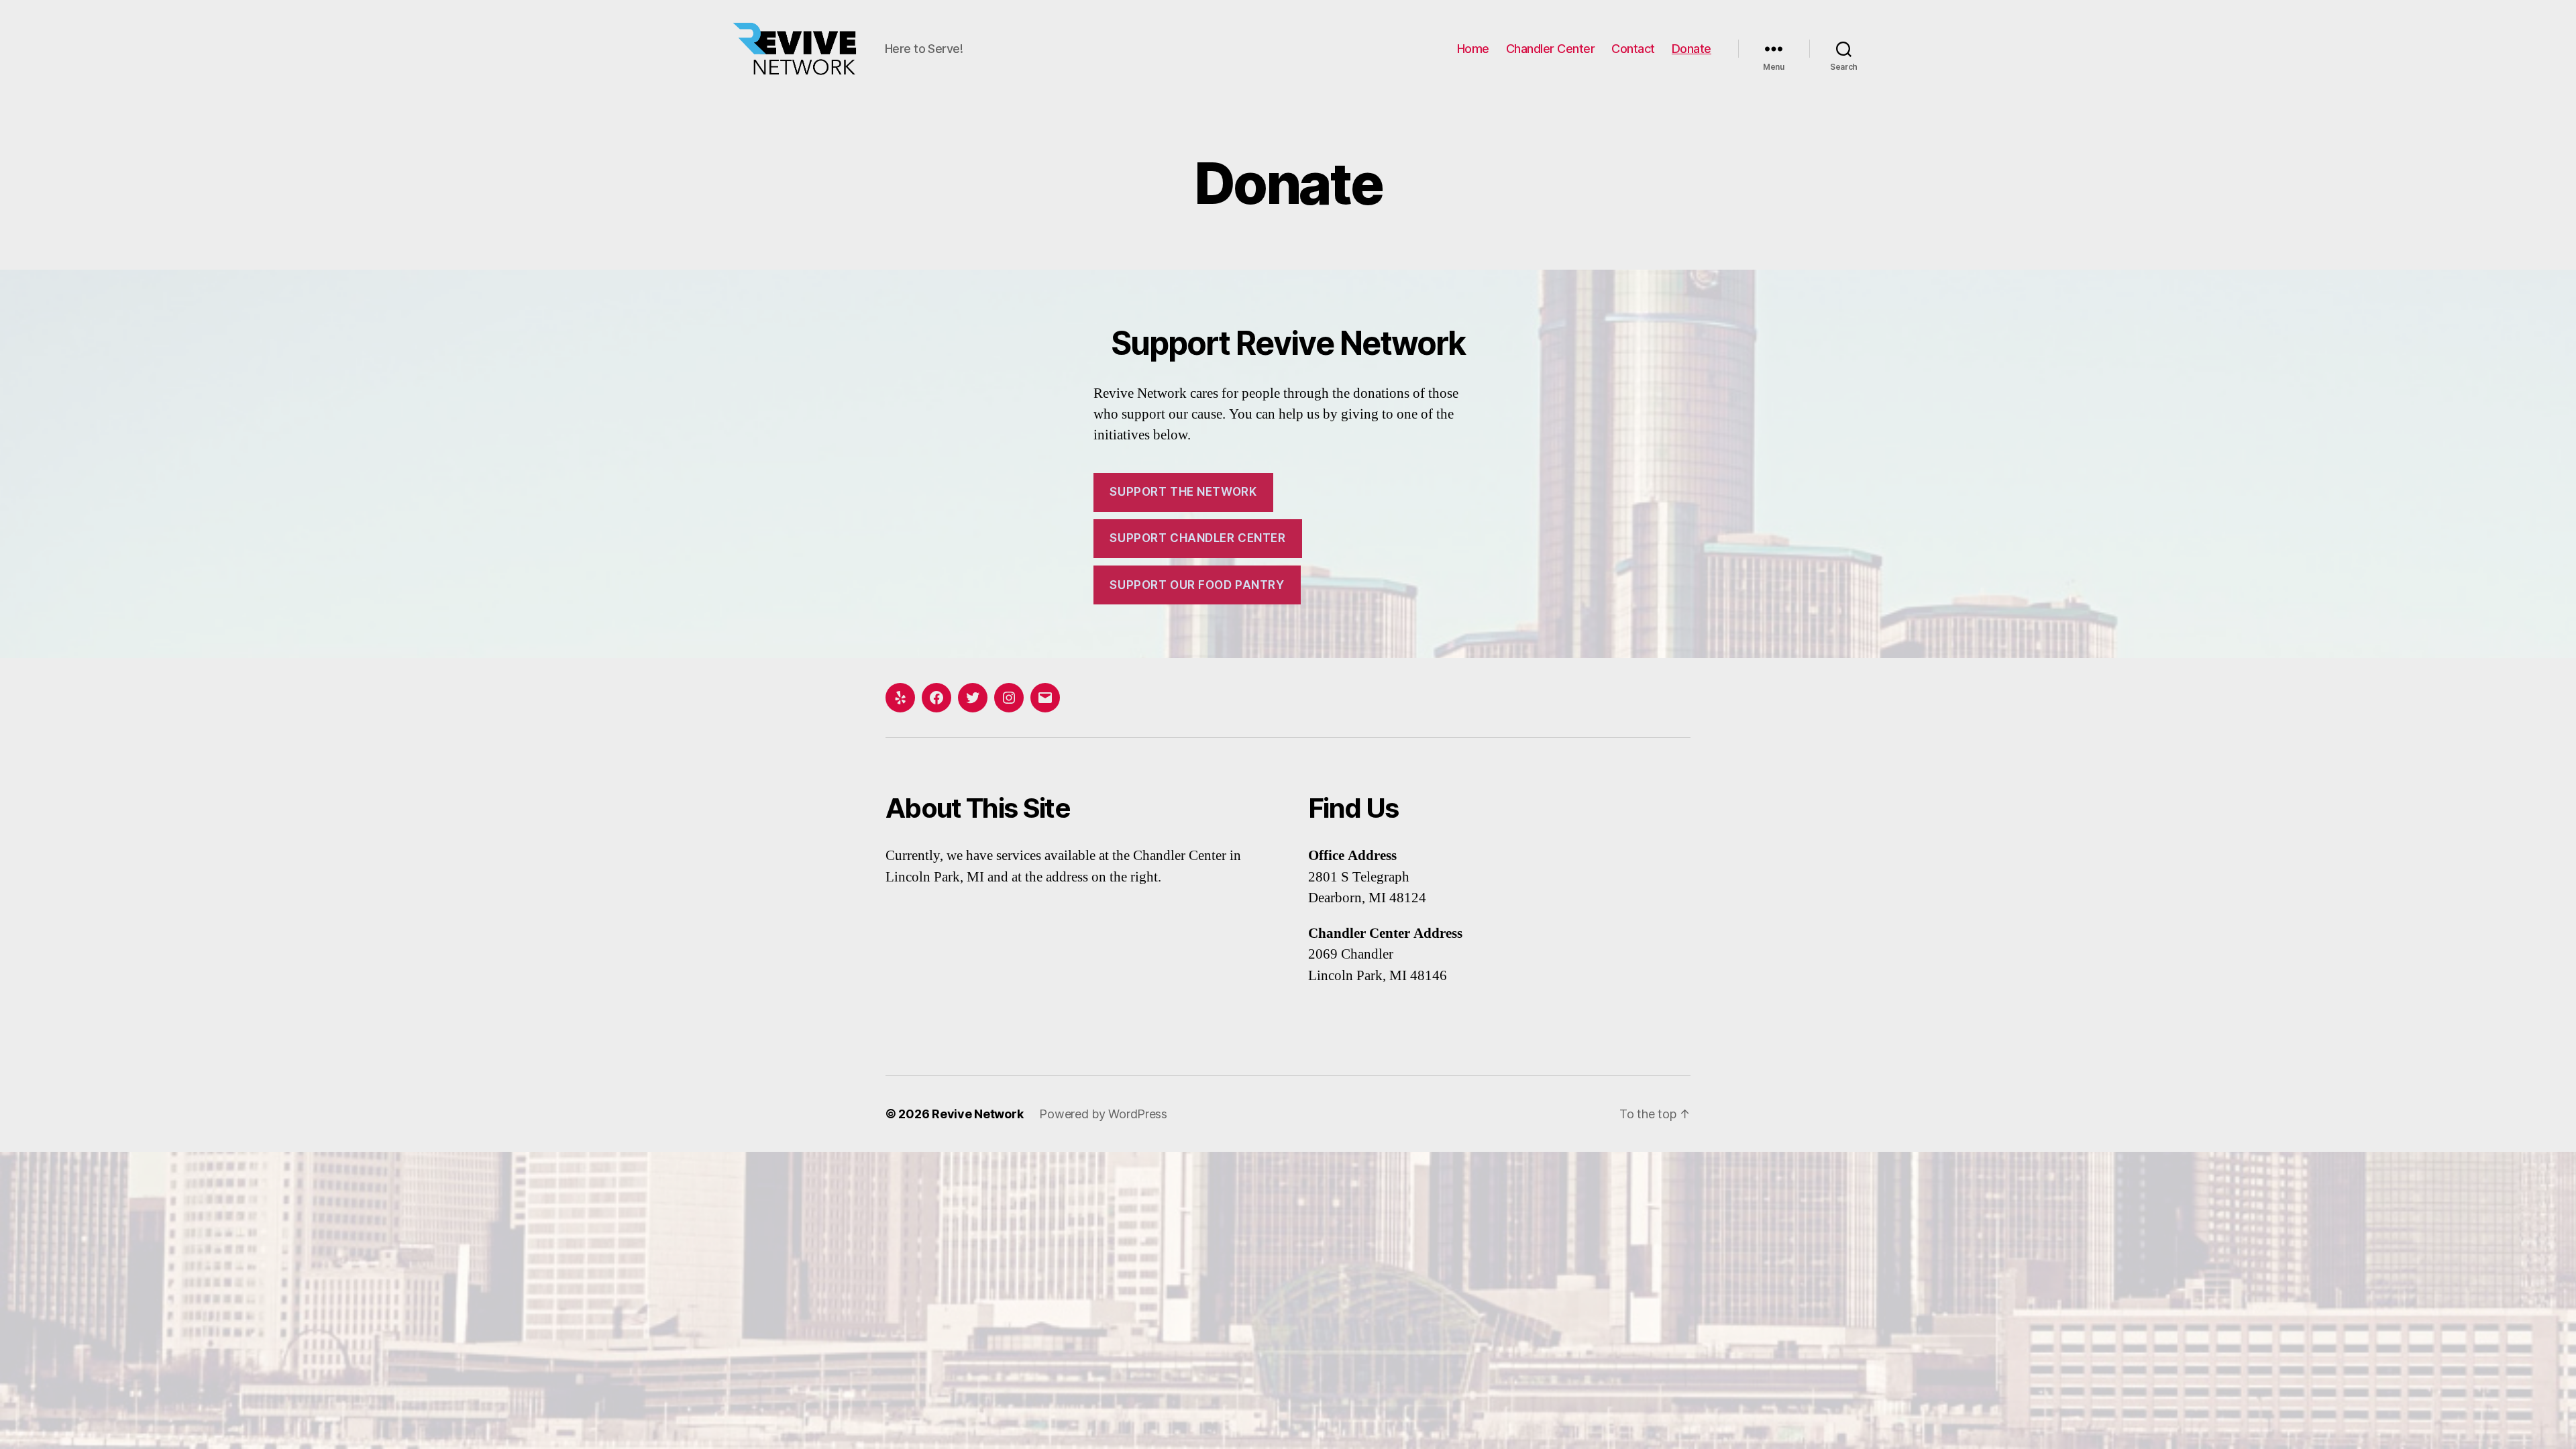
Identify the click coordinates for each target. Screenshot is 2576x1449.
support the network (1183, 492)
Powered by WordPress (1103, 1114)
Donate (1692, 49)
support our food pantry (1197, 585)
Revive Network (977, 1114)
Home (1473, 49)
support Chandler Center (1197, 538)
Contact (1633, 49)
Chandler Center (1551, 49)
